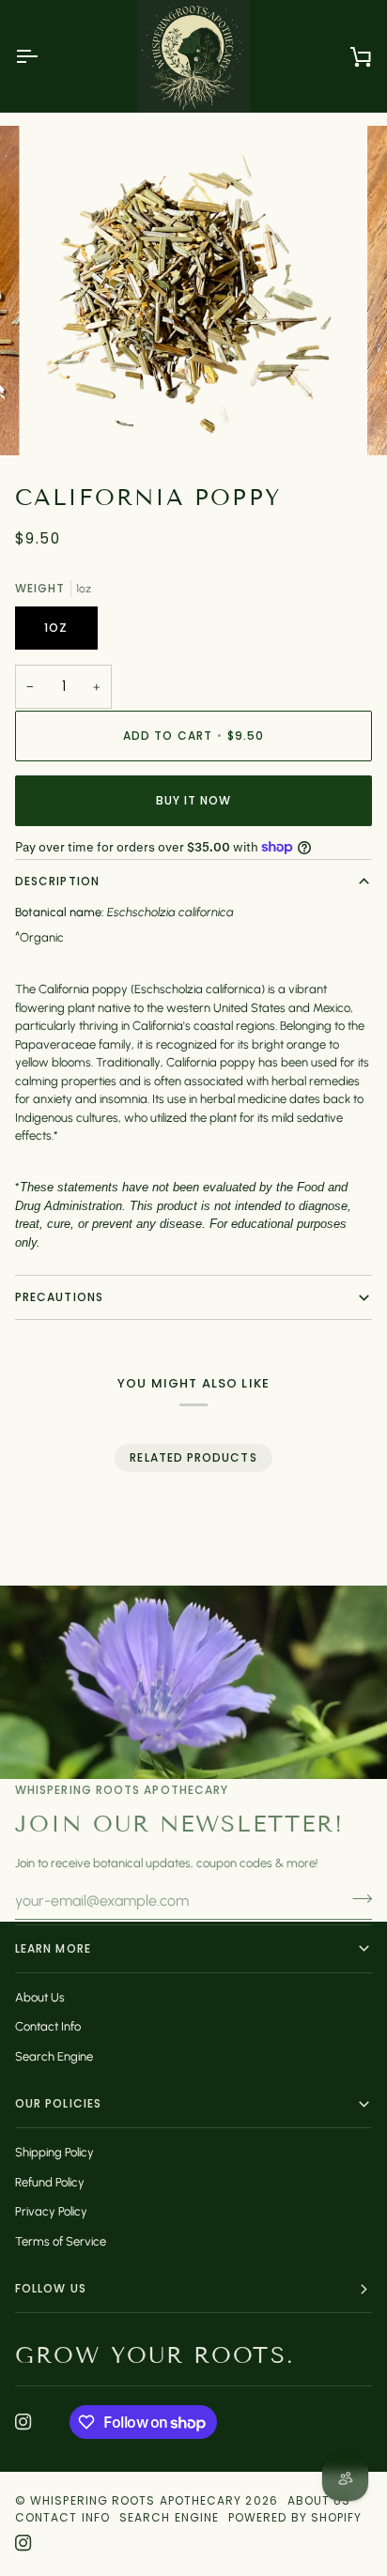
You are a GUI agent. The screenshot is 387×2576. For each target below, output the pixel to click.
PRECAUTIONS (59, 1297)
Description (57, 881)
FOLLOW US (51, 2288)
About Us (40, 1997)
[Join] (356, 1898)
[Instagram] (23, 2422)
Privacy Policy (51, 2211)
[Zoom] (64, 420)
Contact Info (48, 2026)
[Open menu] (43, 56)
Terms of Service (61, 2241)
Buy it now (194, 800)
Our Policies (58, 2103)
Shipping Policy (54, 2152)
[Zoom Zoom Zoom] (193, 290)
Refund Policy (50, 2182)
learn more (53, 1948)
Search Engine (54, 2056)
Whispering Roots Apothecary (136, 2500)
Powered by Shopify (295, 2517)
